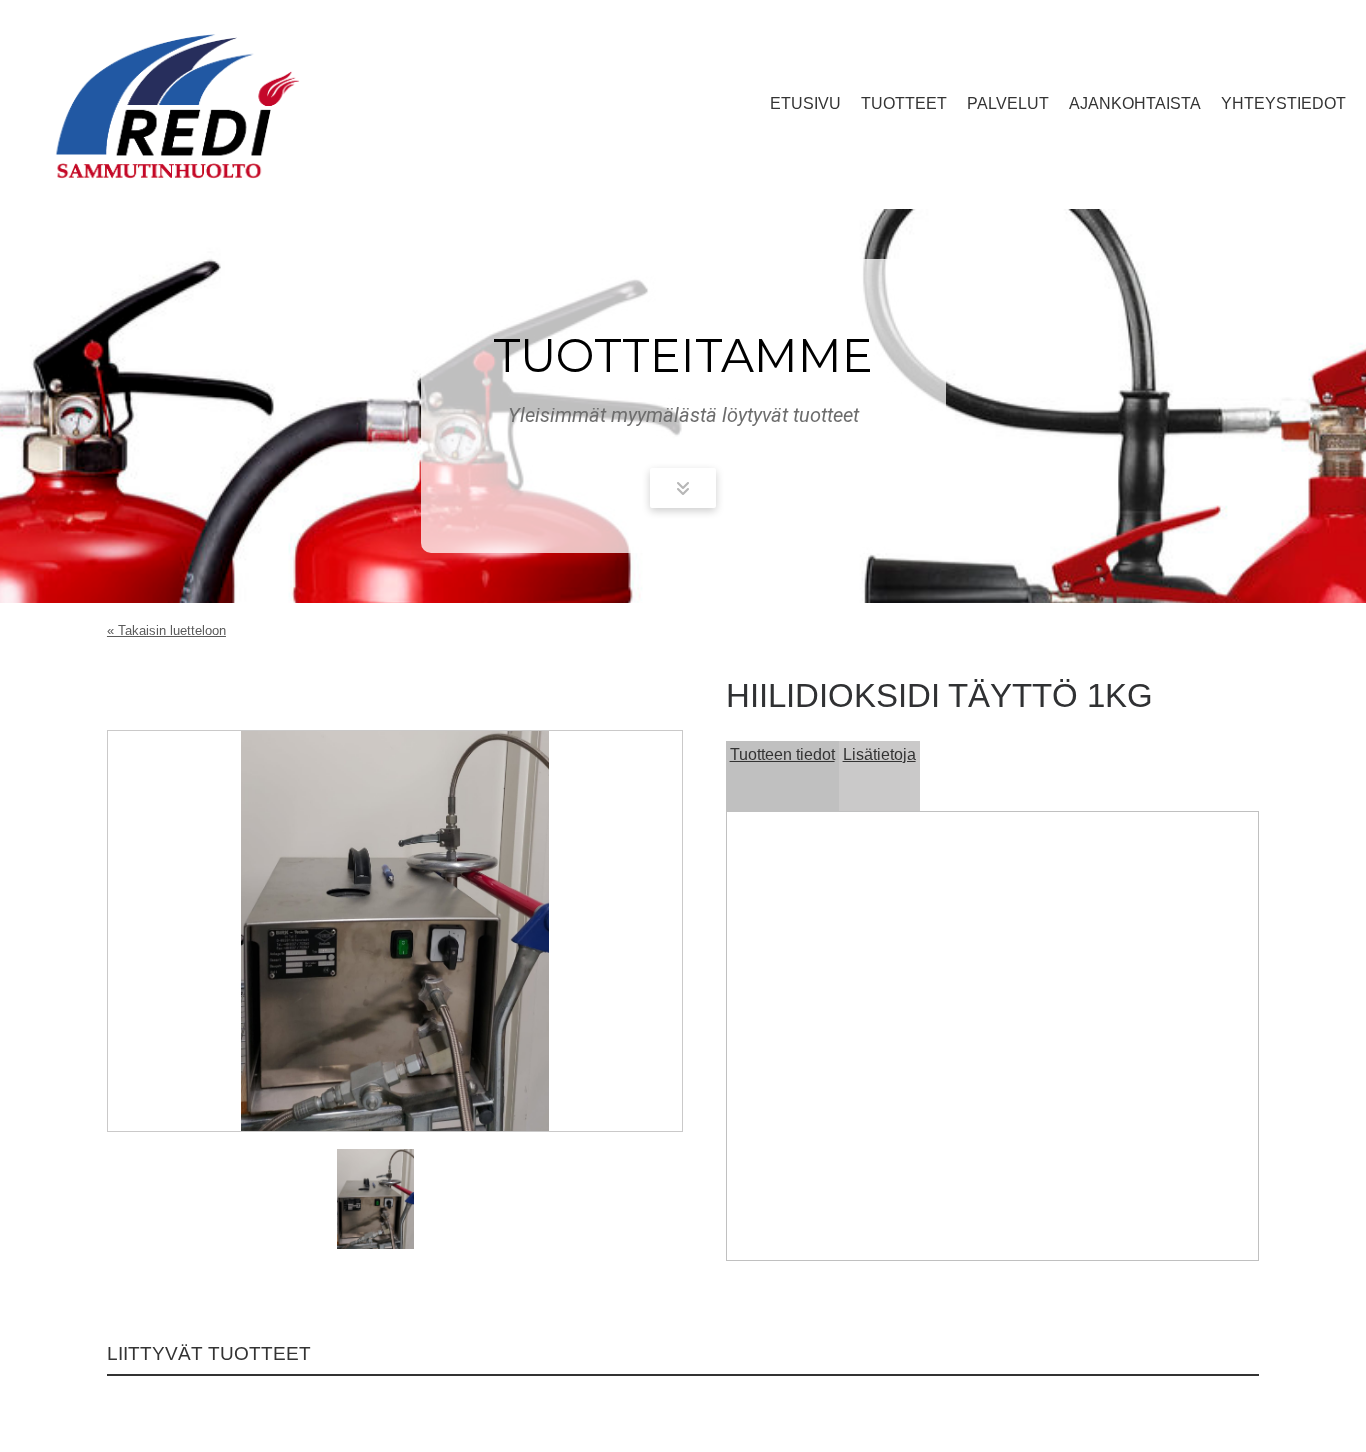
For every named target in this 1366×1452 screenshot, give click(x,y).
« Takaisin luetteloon (166, 630)
